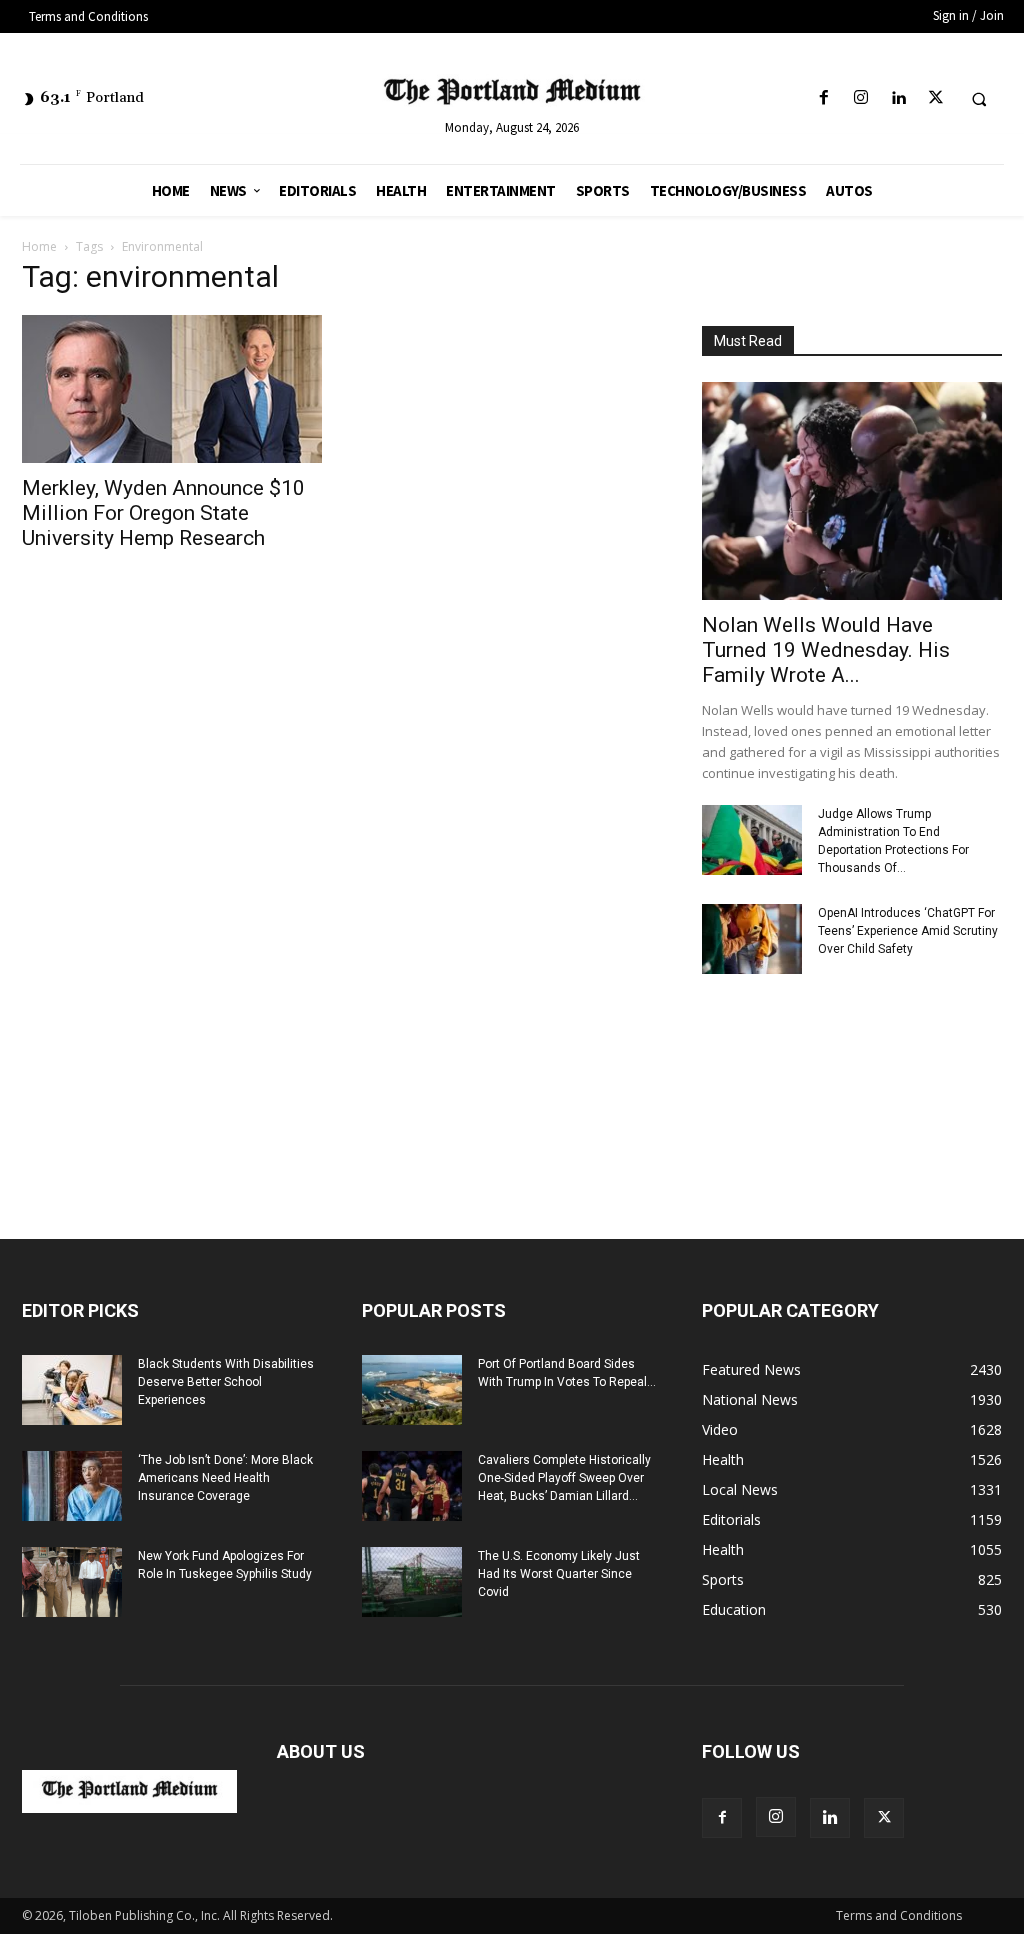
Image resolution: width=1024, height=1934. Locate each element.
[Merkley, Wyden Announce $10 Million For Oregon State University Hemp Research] (172, 389)
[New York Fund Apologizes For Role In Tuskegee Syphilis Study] (72, 1582)
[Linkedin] (898, 98)
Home (39, 246)
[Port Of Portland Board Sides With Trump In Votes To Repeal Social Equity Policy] (412, 1390)
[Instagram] (861, 98)
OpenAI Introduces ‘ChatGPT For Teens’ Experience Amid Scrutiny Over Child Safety (908, 931)
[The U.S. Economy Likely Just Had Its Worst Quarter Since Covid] (412, 1582)
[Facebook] (824, 98)
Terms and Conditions (899, 1915)
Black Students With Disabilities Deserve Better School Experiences (226, 1382)
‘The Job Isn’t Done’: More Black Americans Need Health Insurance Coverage (225, 1478)
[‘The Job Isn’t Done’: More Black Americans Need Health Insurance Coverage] (72, 1486)
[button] (979, 99)
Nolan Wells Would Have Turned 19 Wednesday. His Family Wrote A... (826, 650)
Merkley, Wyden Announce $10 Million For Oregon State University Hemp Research (163, 513)
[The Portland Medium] (512, 94)
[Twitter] (935, 98)
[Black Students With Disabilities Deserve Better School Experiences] (72, 1390)
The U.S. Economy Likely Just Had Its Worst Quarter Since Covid (559, 1574)
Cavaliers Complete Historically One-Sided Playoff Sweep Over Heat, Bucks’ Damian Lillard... (564, 1478)
